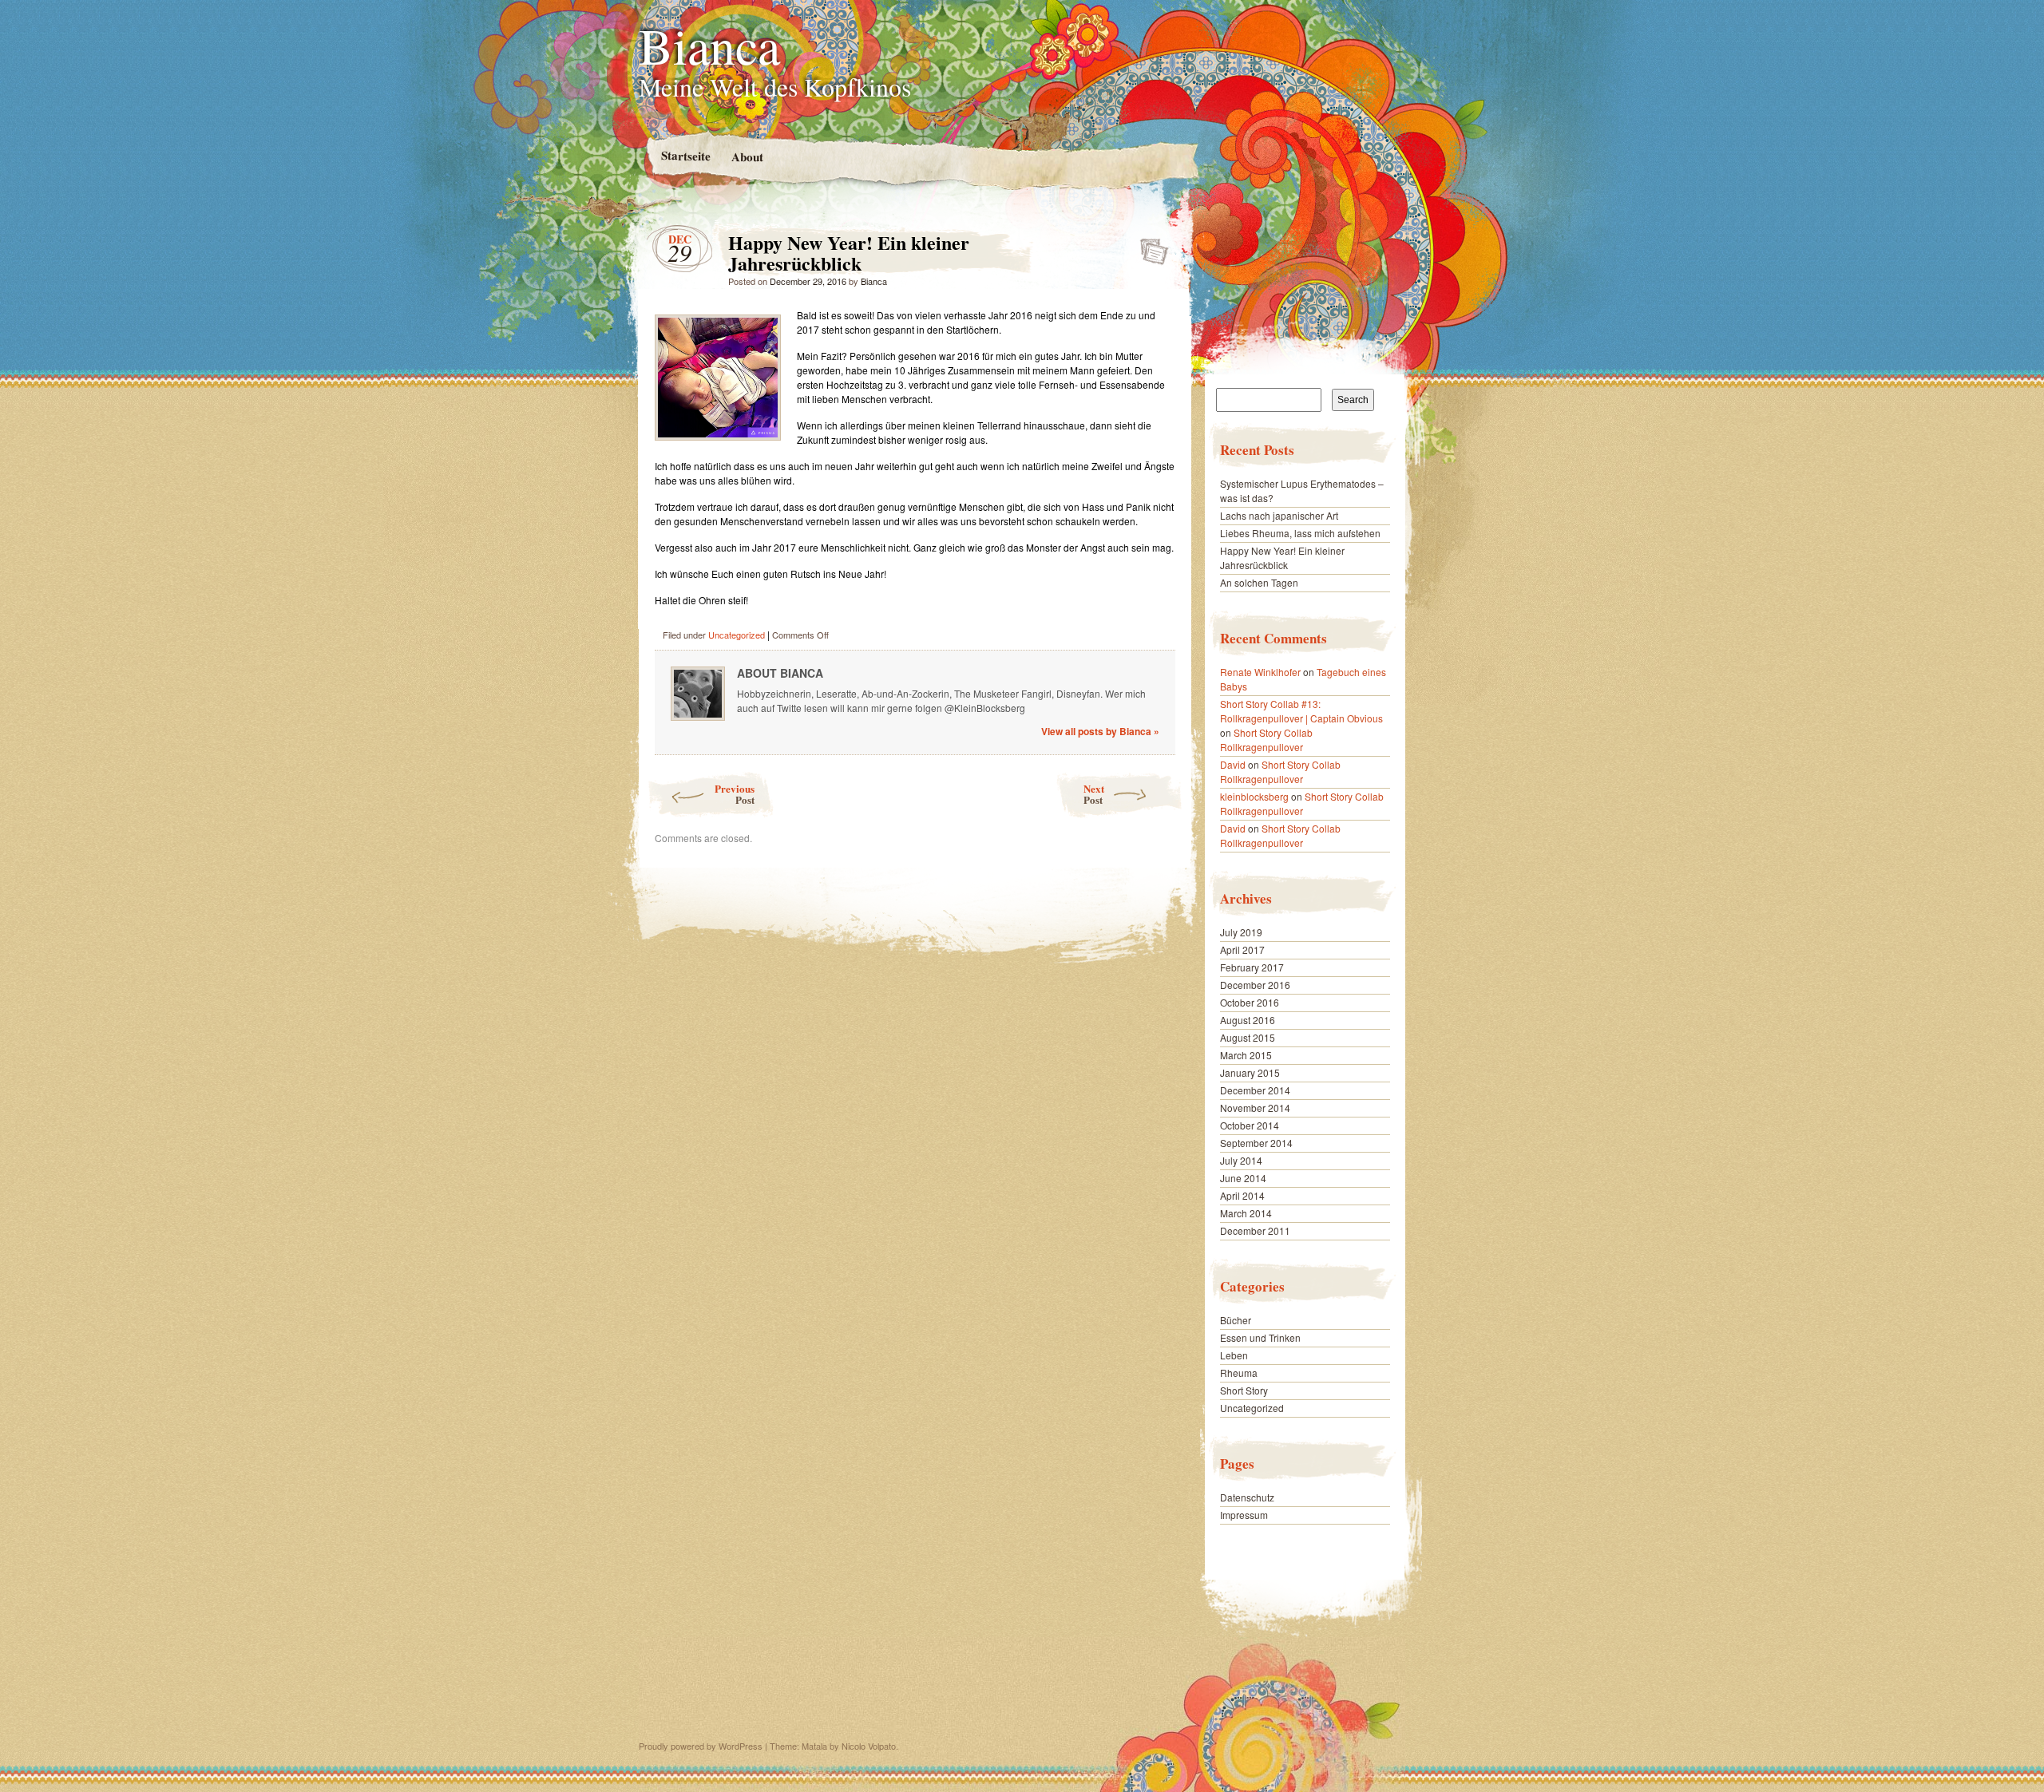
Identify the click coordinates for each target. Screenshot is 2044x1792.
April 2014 (1242, 1195)
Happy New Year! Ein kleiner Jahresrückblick (1149, 247)
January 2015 (1250, 1072)
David (1233, 764)
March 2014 (1246, 1213)
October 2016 (1250, 1002)
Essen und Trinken (1260, 1337)
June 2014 (1243, 1178)
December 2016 (1255, 985)
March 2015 (1246, 1055)
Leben (1234, 1355)
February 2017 (1252, 967)
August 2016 (1248, 1020)
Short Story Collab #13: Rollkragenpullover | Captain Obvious (1301, 711)
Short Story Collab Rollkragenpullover (1266, 740)
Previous (735, 794)
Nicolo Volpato (869, 1746)
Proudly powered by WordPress (701, 1746)
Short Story (1244, 1390)
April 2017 (1242, 949)
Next (1094, 794)
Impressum (1244, 1515)
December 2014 (1255, 1090)
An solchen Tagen (1259, 582)
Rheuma (1239, 1373)
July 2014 (1241, 1160)
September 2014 (1256, 1143)
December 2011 (1255, 1230)
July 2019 (1241, 932)
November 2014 (1255, 1108)
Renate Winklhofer (1260, 672)
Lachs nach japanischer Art (1279, 515)
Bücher (1236, 1320)
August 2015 (1248, 1037)
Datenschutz (1247, 1497)
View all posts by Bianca (1100, 731)
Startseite (685, 155)
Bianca (709, 45)
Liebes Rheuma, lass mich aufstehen (1300, 533)
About (747, 157)
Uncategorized (737, 635)
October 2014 (1250, 1125)
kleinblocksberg (1254, 796)
